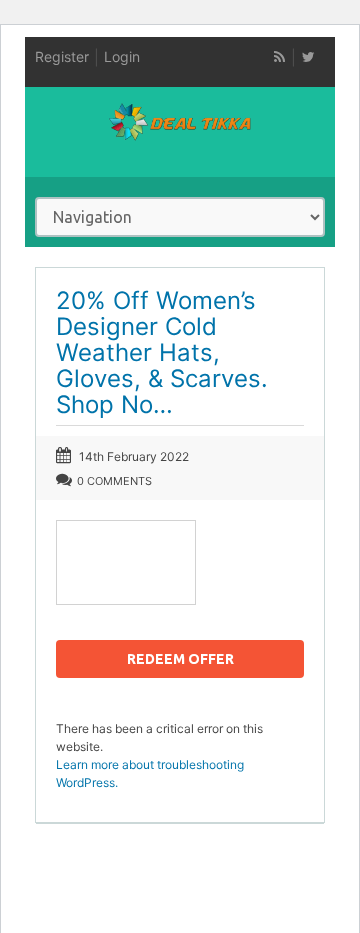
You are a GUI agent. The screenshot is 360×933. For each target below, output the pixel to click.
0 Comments (114, 481)
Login (122, 56)
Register (62, 56)
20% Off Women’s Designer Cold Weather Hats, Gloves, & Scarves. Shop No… (162, 352)
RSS (279, 57)
